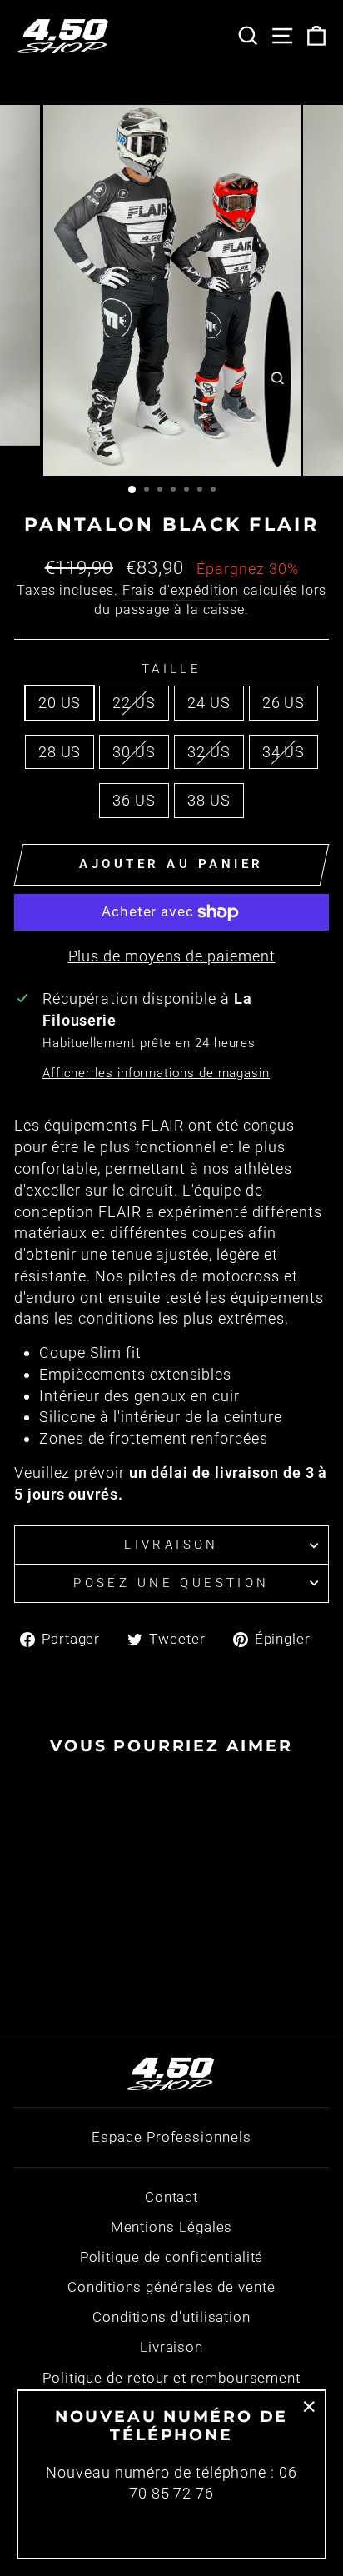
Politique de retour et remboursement (171, 2378)
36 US (134, 800)
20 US (60, 703)
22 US (134, 703)
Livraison (171, 1545)
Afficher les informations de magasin (156, 1073)
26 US (284, 703)
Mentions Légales (172, 2227)
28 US (60, 752)
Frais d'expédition (181, 590)
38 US (209, 800)
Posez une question (171, 1583)
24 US (209, 703)
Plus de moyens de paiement (172, 956)
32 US (209, 752)
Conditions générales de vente (171, 2287)
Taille (172, 669)
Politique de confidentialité (172, 2257)
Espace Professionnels (171, 2137)
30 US (134, 752)
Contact (171, 2197)
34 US (284, 752)
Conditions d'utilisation (171, 2317)
